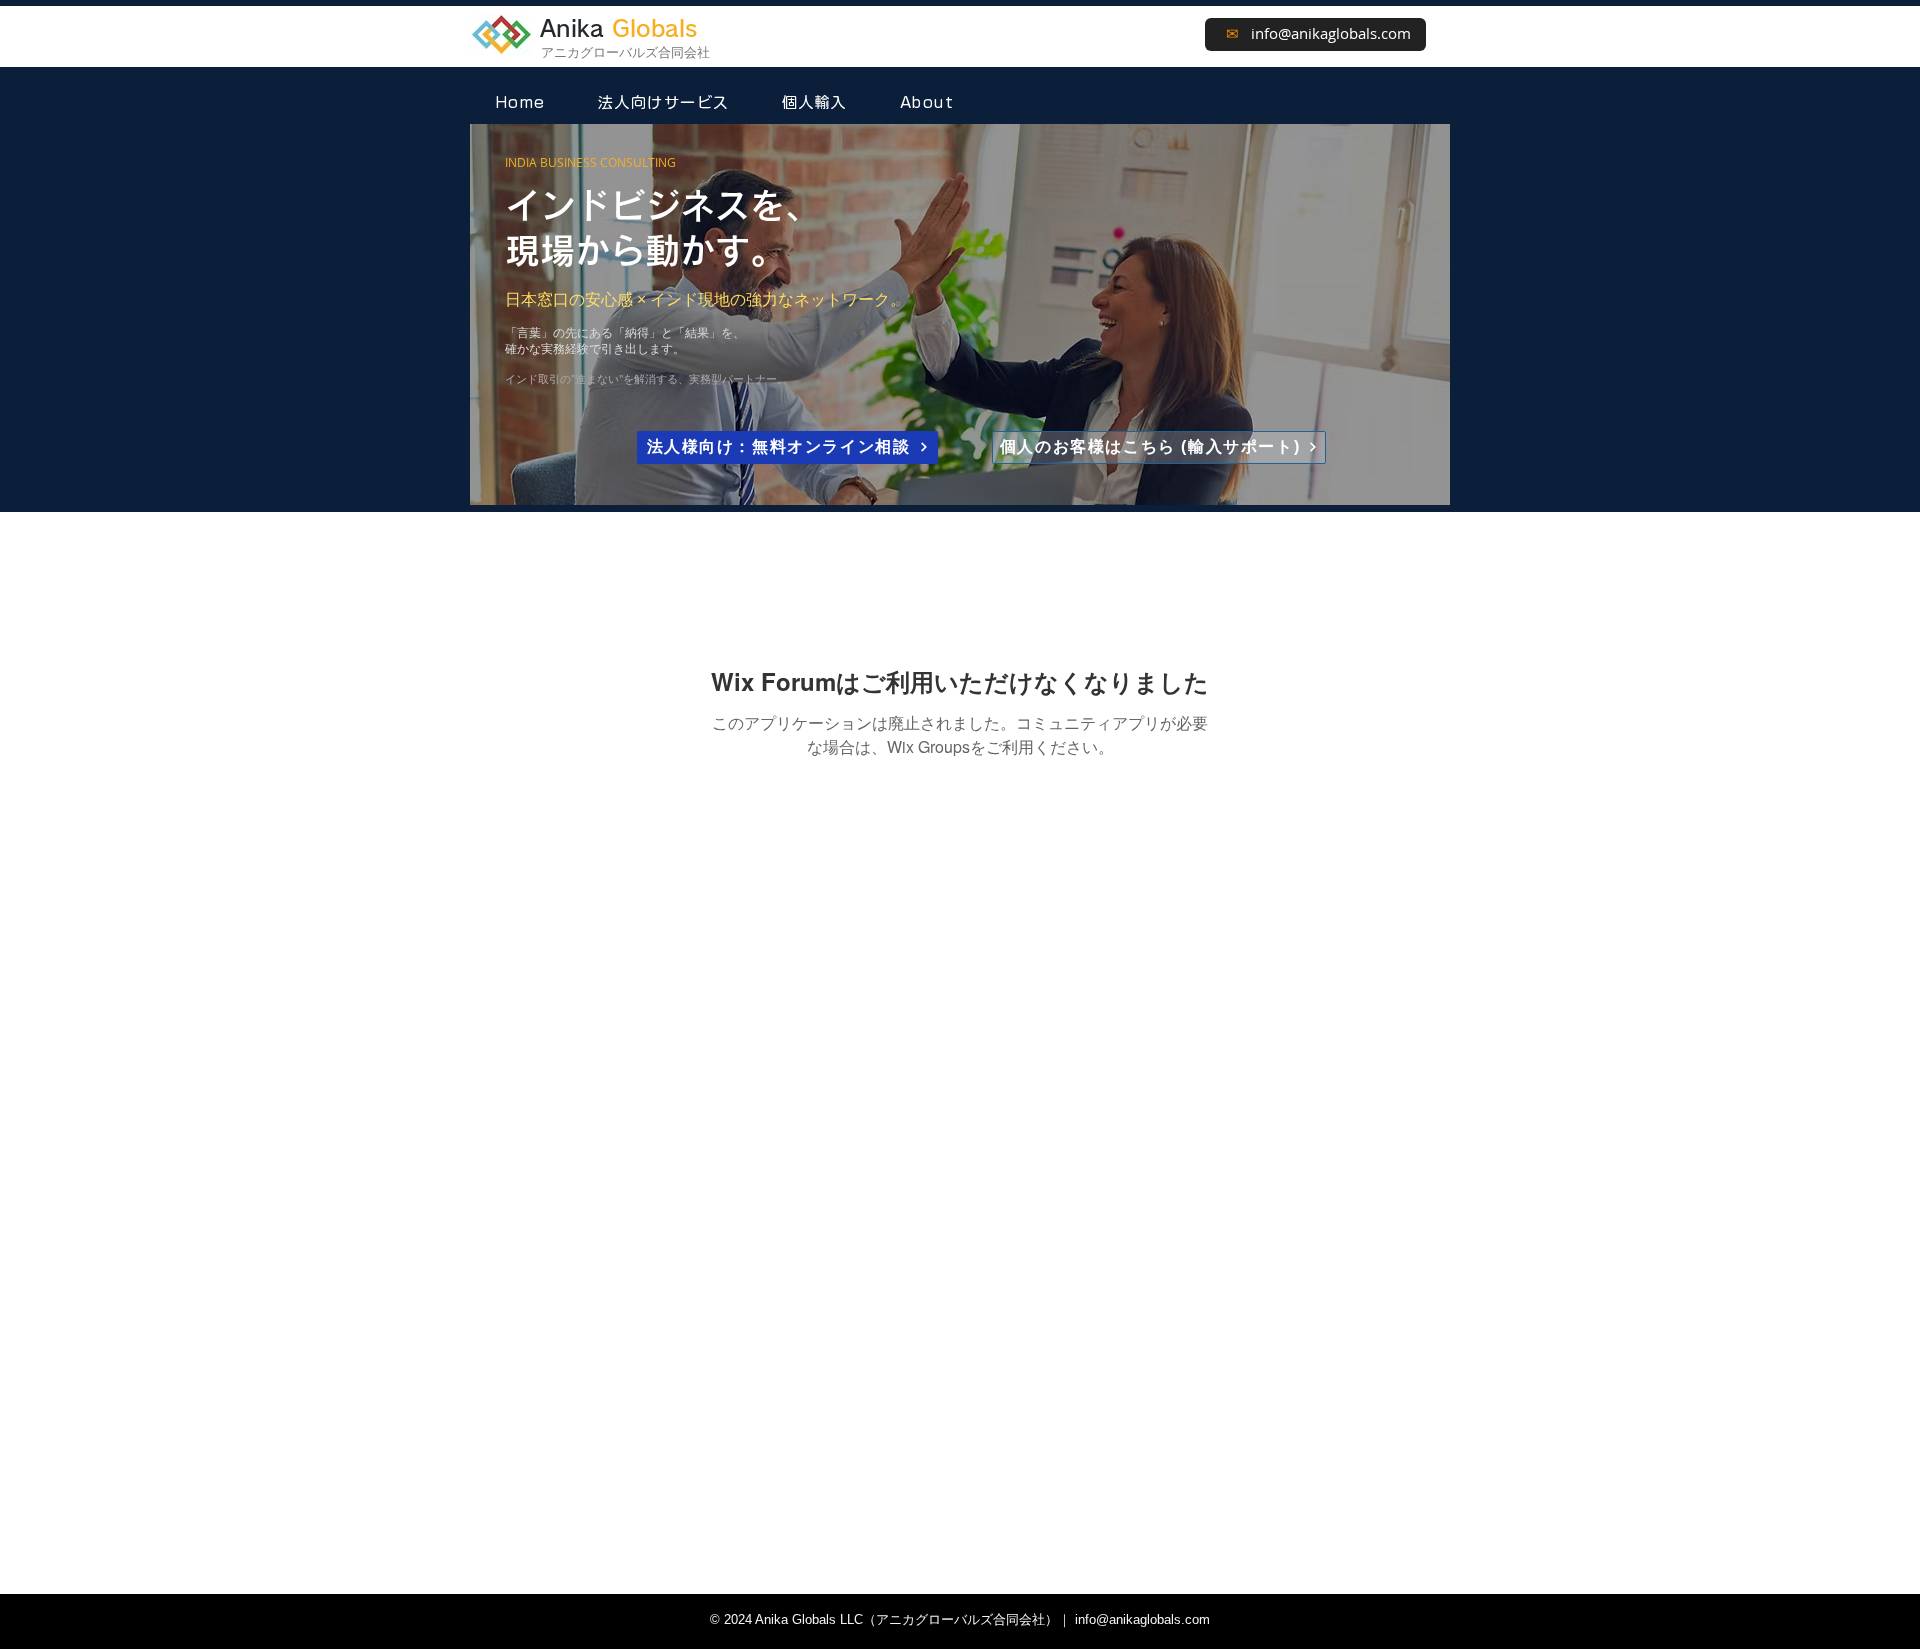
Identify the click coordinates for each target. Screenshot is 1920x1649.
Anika (618, 28)
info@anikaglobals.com (1331, 33)
